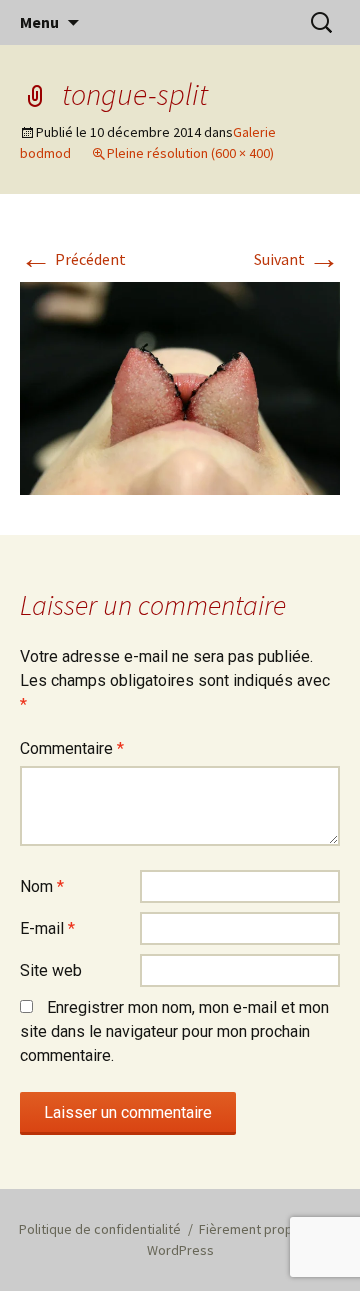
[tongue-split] (180, 387)
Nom (42, 886)
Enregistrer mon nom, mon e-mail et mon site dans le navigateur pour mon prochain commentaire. (174, 1031)
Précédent (73, 259)
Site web (51, 970)
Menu (39, 22)
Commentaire (72, 748)
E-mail (47, 928)
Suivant (297, 259)
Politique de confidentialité (100, 1229)
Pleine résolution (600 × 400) (190, 153)
